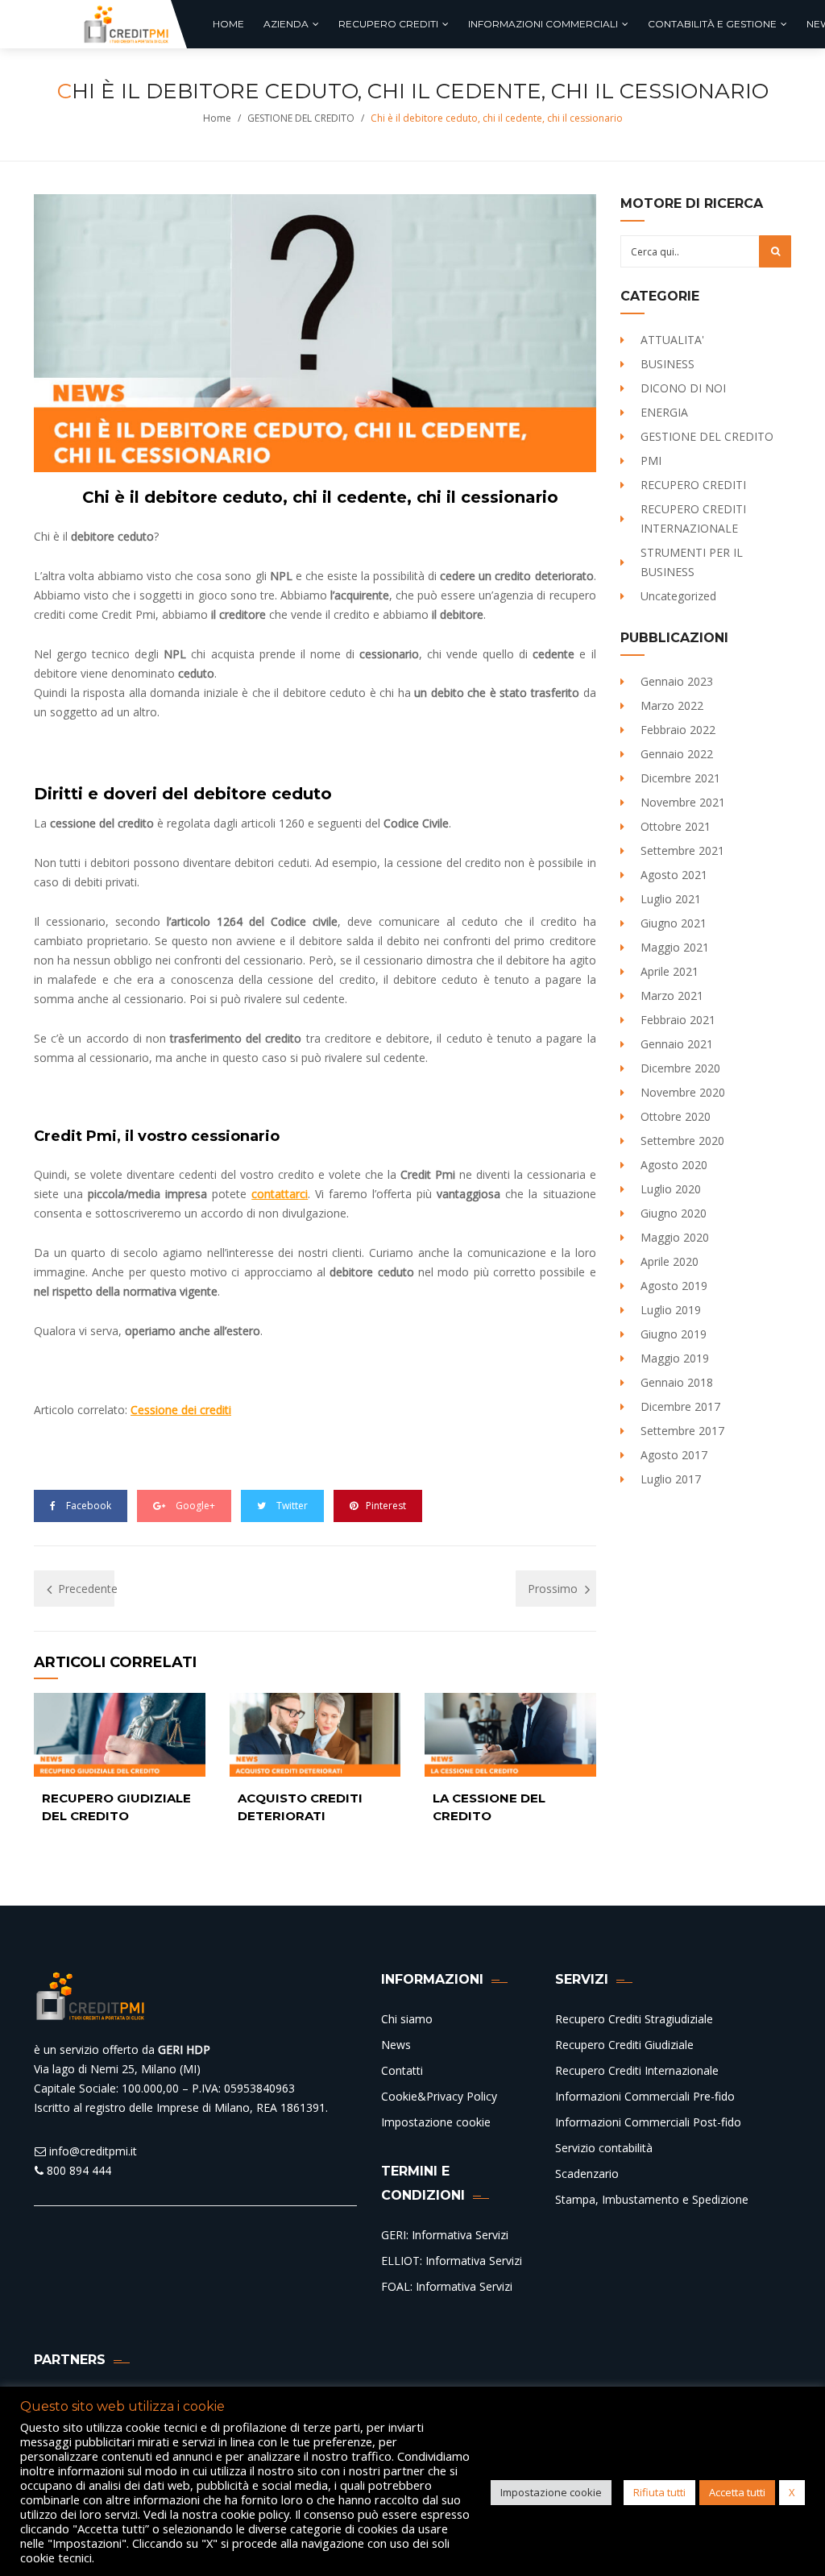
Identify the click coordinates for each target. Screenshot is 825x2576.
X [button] (792, 2492)
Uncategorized (678, 596)
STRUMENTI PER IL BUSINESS (692, 562)
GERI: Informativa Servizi (445, 2235)
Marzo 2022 (672, 705)
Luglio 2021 (671, 899)
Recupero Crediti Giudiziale (624, 2045)
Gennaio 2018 (677, 1382)
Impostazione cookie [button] (551, 2492)
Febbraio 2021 (678, 1020)
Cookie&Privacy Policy (439, 2096)
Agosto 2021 (674, 875)
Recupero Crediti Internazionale (637, 2070)
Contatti (402, 2070)
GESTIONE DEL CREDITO (301, 118)
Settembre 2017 (682, 1431)
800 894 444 (77, 2170)
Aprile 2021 (670, 971)
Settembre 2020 (682, 1141)
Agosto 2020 (674, 1165)
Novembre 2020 (683, 1092)
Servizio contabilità (604, 2148)
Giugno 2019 (674, 1334)
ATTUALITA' (672, 340)
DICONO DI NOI (683, 388)
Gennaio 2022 (677, 754)
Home (217, 118)
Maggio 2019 (675, 1358)
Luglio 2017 (671, 1479)
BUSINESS (667, 364)
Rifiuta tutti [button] (659, 2492)
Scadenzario (587, 2174)
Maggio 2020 (675, 1237)
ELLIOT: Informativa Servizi (452, 2261)
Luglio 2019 (671, 1310)
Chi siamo (407, 2019)
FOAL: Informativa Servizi (447, 2286)
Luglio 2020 (671, 1189)
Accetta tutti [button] (737, 2492)
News (396, 2045)
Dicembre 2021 (680, 778)
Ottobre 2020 (676, 1116)
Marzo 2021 (672, 996)
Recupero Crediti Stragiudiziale (634, 2019)
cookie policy (255, 2514)
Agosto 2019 (674, 1286)
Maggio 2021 (675, 947)
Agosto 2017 (674, 1455)
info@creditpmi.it (91, 2151)
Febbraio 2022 (678, 730)
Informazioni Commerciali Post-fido (648, 2122)
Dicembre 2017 (680, 1406)
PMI (651, 460)
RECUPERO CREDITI (693, 485)
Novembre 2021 (683, 802)
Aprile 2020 (670, 1261)
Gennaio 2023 (677, 681)
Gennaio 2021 (677, 1044)
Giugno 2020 (674, 1213)
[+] (120, 1735)
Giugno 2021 (674, 923)
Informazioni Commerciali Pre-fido (645, 2096)
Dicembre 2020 (680, 1068)
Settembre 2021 (682, 850)
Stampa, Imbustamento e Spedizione (652, 2199)
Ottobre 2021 (676, 826)
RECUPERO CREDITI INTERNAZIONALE (693, 519)
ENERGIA (664, 412)
